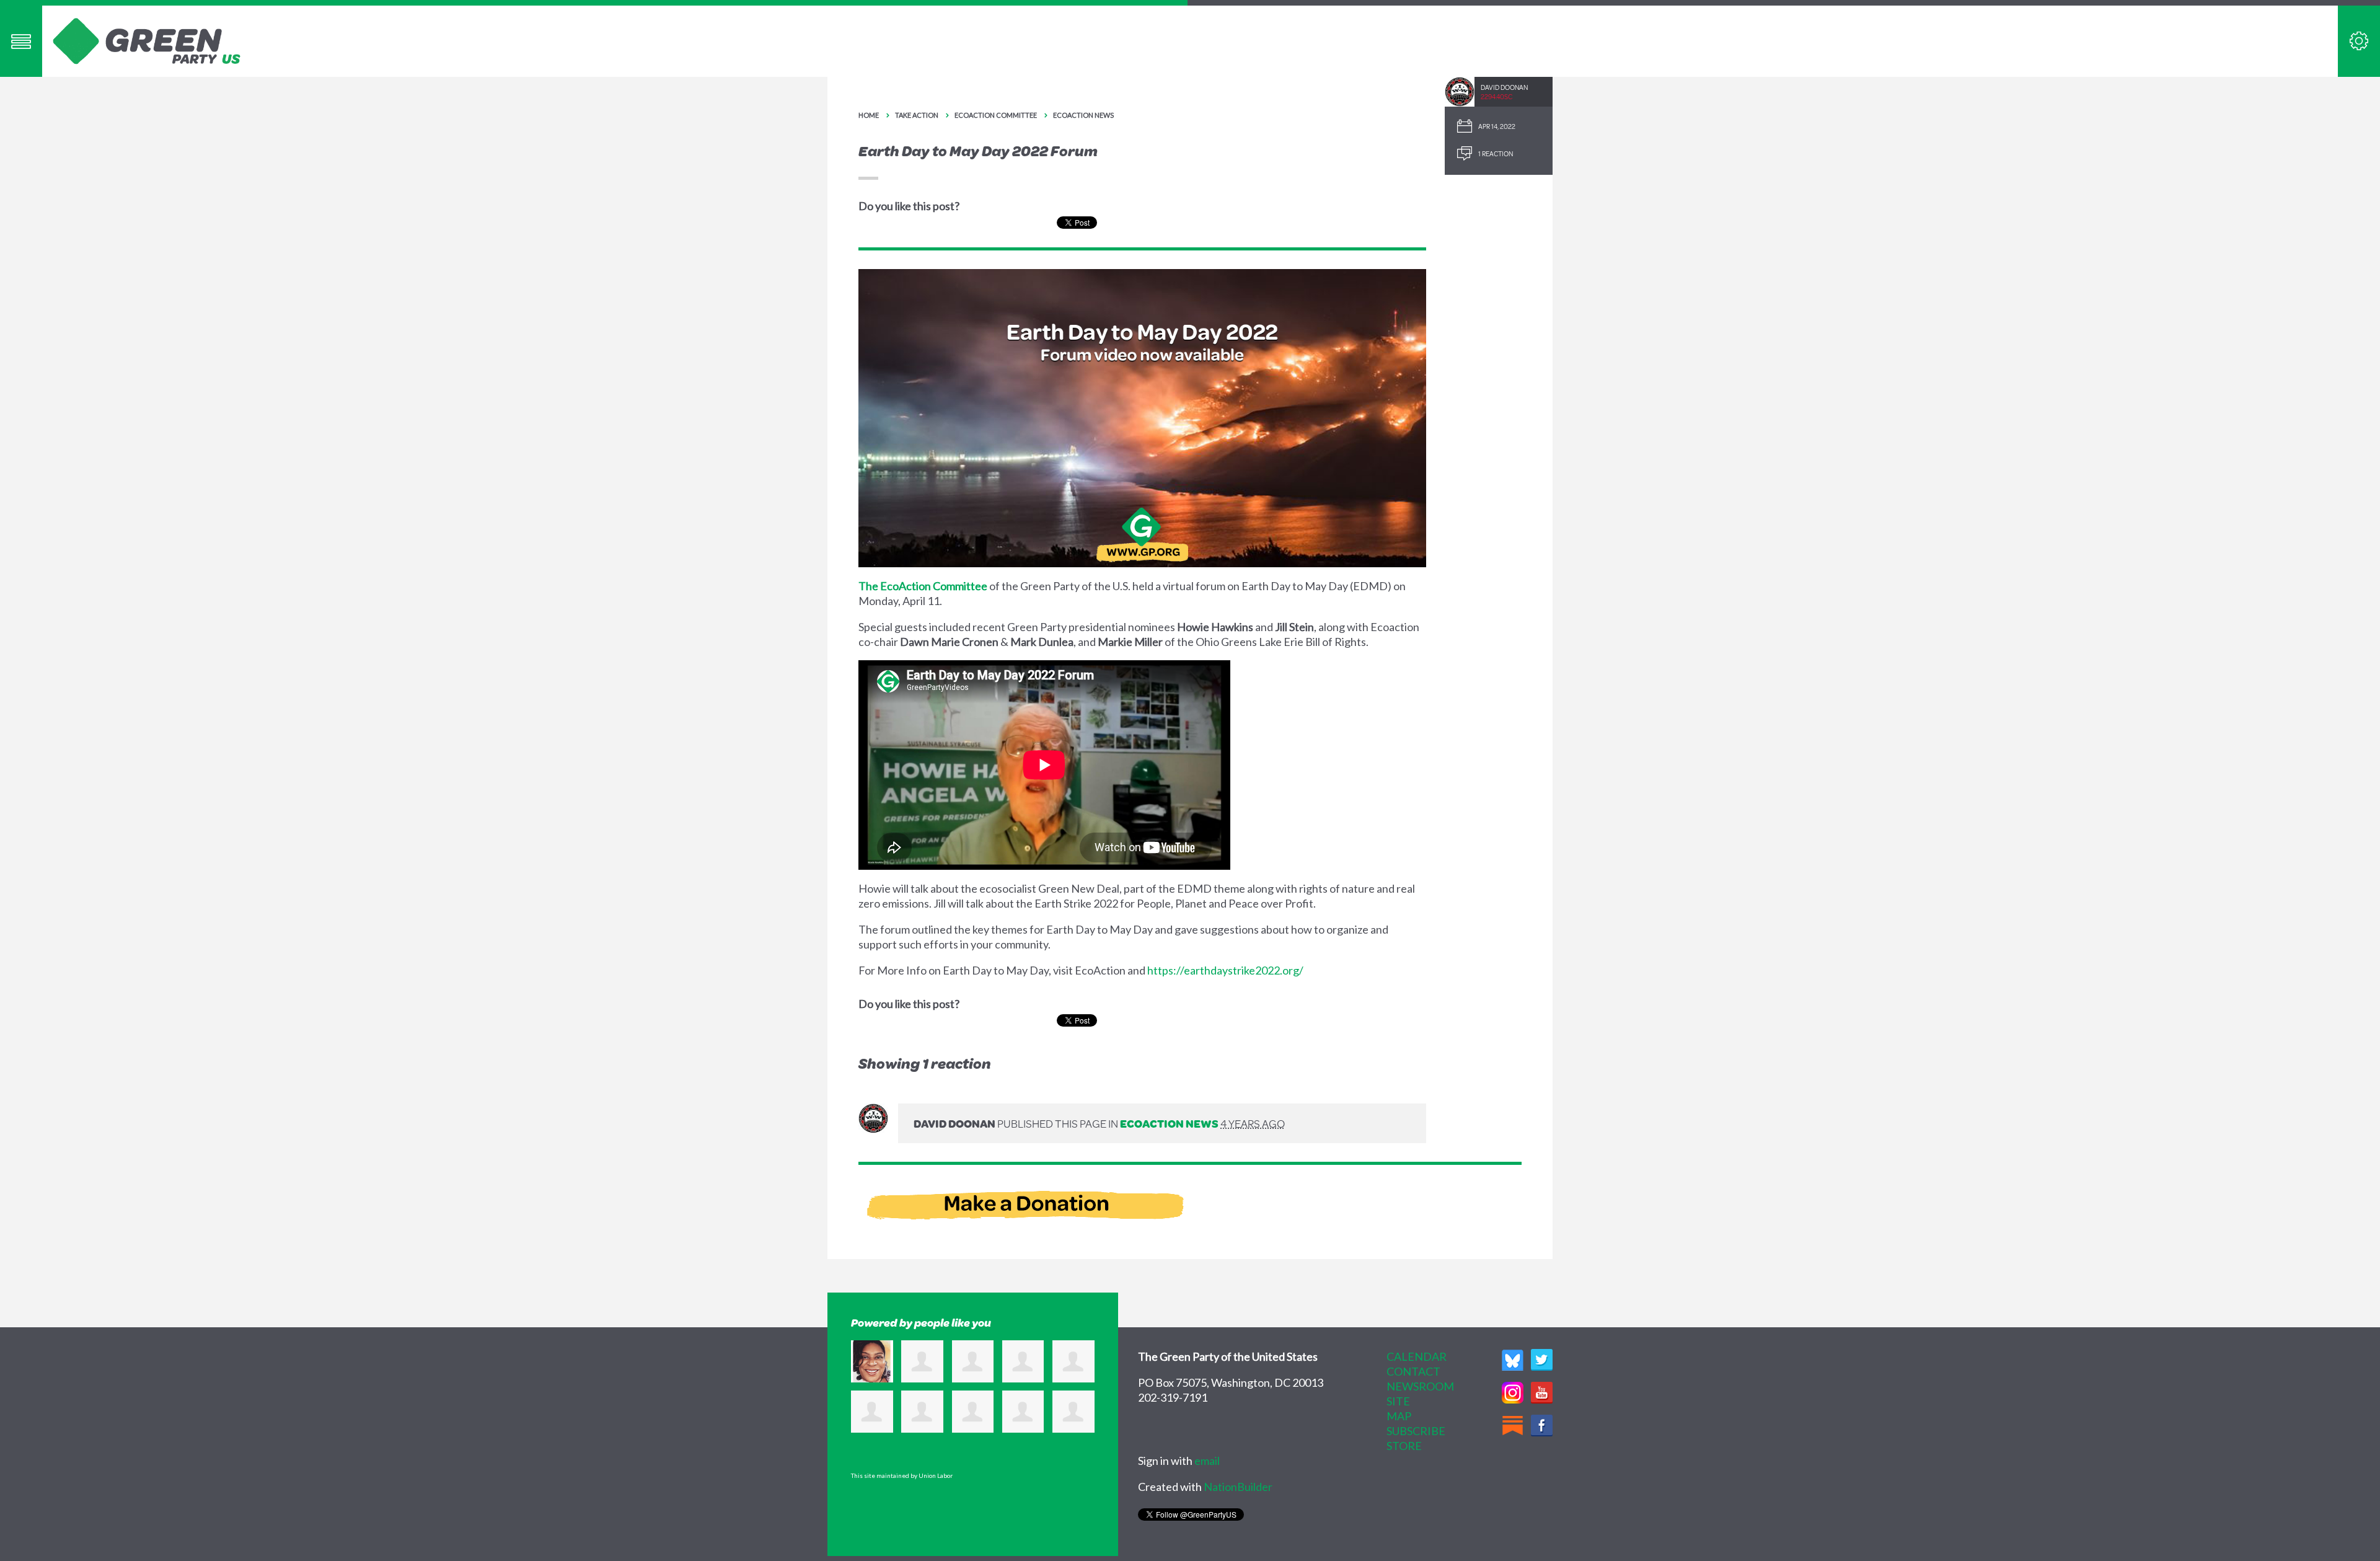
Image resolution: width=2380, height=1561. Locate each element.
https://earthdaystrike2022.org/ (1225, 970)
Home (869, 115)
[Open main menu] (21, 41)
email (1207, 1461)
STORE (1404, 1446)
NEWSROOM (1420, 1386)
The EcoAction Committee (923, 586)
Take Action (917, 115)
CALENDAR (1417, 1356)
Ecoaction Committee (996, 115)
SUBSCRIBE (1416, 1431)
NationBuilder (1238, 1487)
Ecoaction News (1083, 115)
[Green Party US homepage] (147, 40)
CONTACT (1413, 1371)
